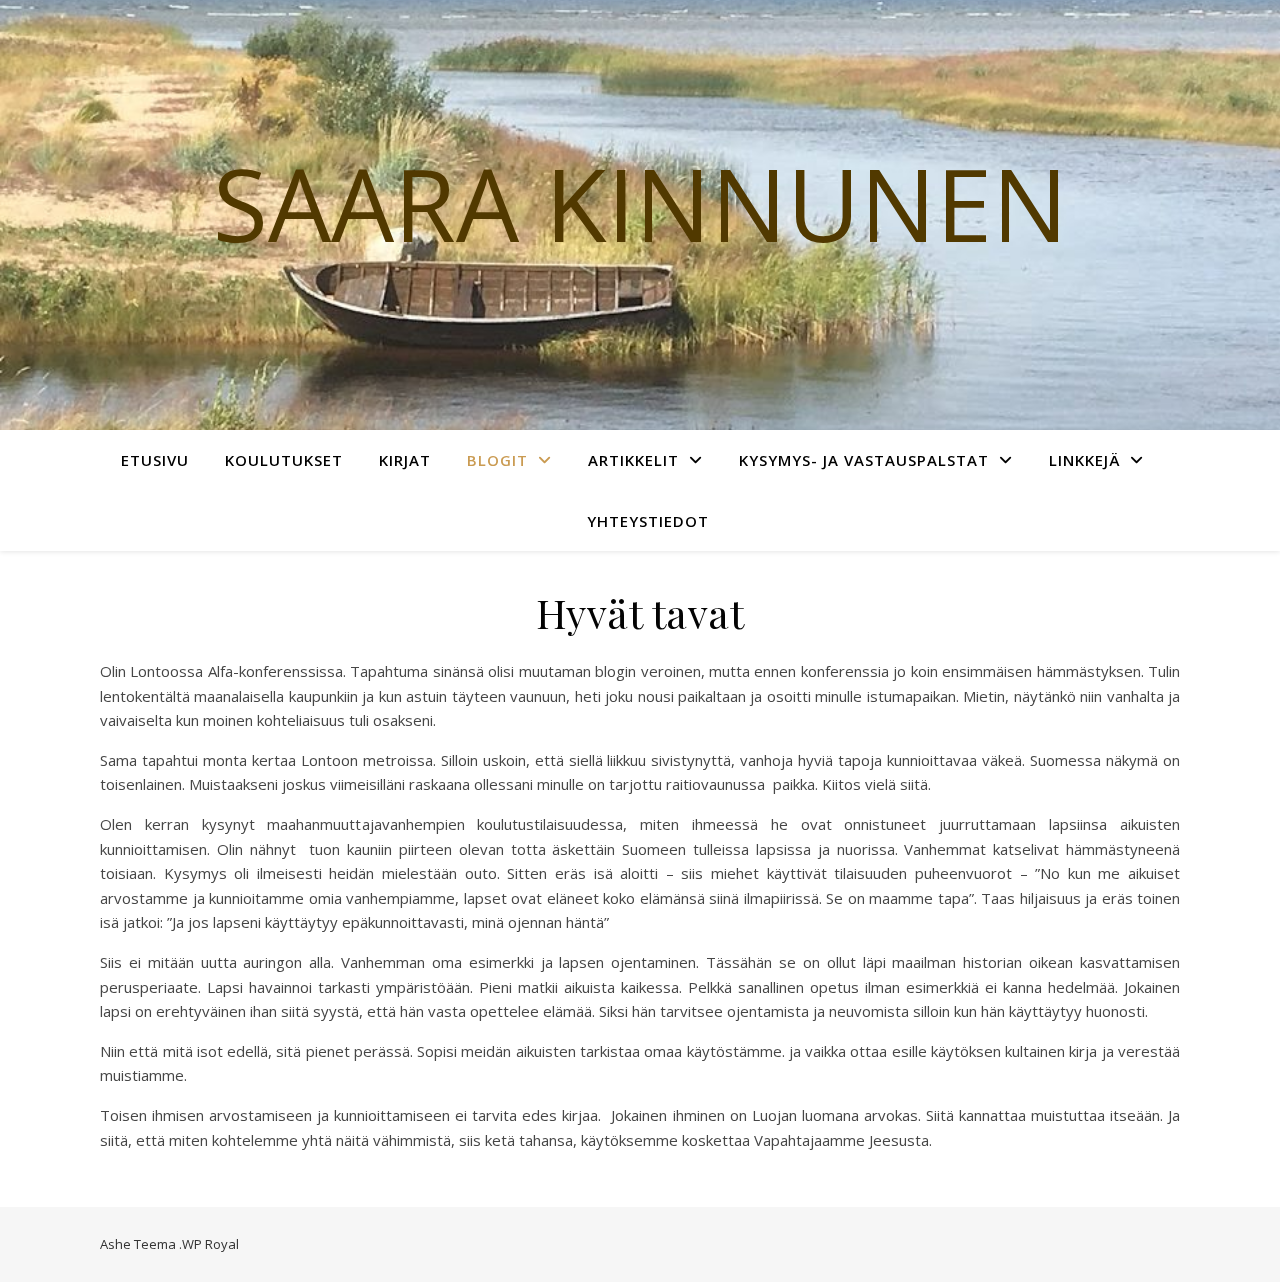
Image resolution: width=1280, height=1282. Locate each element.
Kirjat (405, 460)
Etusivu (155, 460)
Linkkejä (1084, 460)
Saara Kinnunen (640, 203)
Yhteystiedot (648, 521)
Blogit (497, 460)
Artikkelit (633, 460)
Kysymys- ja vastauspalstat (864, 460)
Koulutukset (284, 460)
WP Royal (210, 1244)
